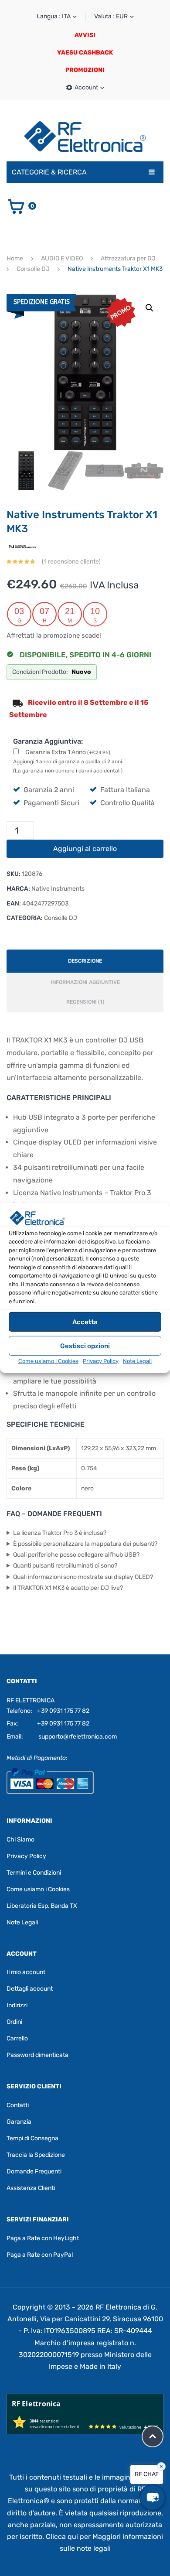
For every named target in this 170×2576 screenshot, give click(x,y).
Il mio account (26, 1972)
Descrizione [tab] (85, 961)
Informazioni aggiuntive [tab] (85, 982)
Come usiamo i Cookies (48, 1361)
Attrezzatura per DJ (128, 258)
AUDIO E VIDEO (62, 258)
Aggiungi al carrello (85, 849)
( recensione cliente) (71, 562)
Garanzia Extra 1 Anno (68, 752)
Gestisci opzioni (85, 1346)
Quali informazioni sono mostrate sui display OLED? (83, 1577)
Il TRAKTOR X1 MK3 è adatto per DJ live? (68, 1588)
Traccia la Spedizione (36, 2155)
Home (15, 258)
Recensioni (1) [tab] (85, 1002)
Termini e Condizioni (34, 1872)
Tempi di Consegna (32, 2138)
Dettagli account (30, 1989)
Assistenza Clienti (31, 2188)
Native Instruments (58, 889)
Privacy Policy (101, 1361)
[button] (150, 308)
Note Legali (137, 1361)
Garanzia (19, 2122)
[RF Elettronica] (85, 136)
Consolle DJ (33, 269)
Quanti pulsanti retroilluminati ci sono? (65, 1566)
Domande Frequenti (34, 2171)
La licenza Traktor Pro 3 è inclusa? (60, 1533)
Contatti (18, 2105)
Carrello (17, 2038)
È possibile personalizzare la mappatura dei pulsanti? (85, 1544)
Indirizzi (17, 2005)
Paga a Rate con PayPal (40, 2255)
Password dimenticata (37, 2055)
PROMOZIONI (85, 70)
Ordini (14, 2022)
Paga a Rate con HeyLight (43, 2238)
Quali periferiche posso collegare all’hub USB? (76, 1555)
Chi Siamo (20, 1839)
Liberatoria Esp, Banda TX (42, 1905)
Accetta (85, 1322)
